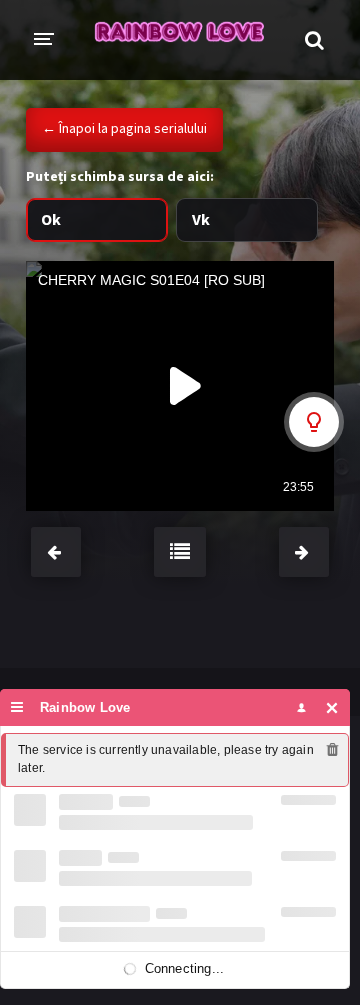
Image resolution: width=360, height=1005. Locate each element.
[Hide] (332, 707)
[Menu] (17, 707)
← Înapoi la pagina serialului (124, 128)
